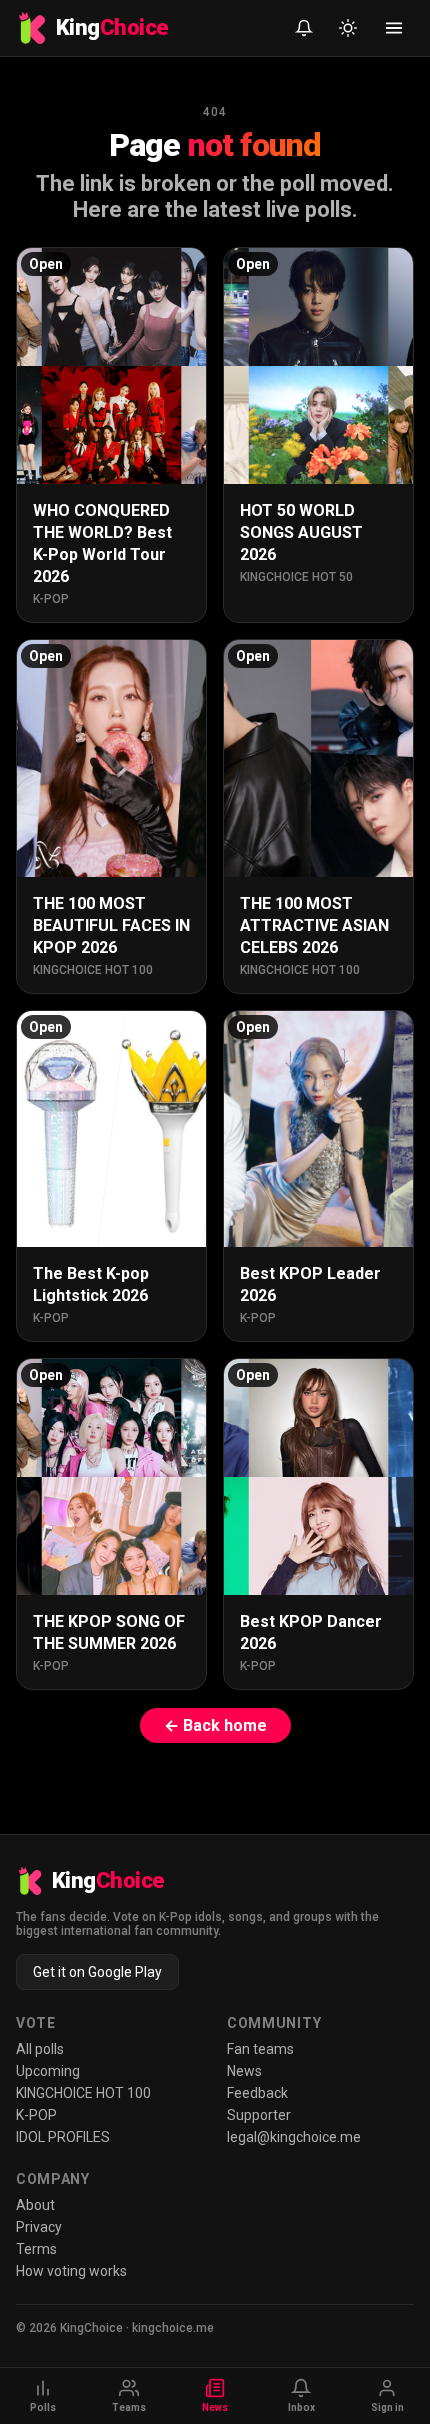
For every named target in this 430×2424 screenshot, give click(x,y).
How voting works (71, 2271)
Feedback (257, 2093)
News (244, 2071)
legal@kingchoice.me (294, 2137)
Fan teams (260, 2049)
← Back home (215, 1725)
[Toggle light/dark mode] (348, 28)
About (35, 2205)
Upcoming (48, 2071)
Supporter (259, 2115)
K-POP (36, 2115)
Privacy (39, 2227)
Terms (36, 2249)
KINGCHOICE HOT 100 (83, 2093)
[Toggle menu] (394, 28)
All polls (40, 2049)
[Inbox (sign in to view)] (304, 28)
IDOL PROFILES (63, 2137)
